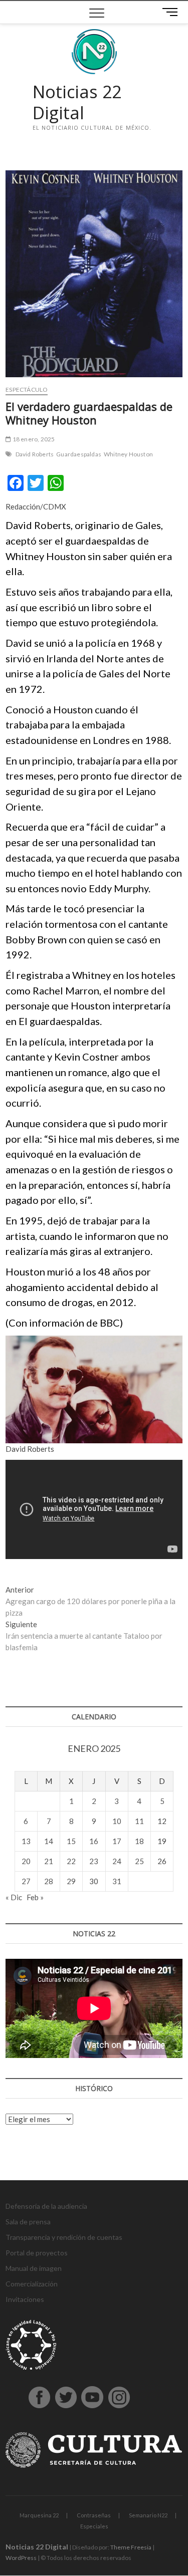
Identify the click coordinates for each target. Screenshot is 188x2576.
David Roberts (35, 454)
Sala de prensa (28, 2222)
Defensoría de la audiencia (46, 2206)
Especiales (94, 2526)
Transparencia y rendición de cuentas (64, 2237)
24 (117, 1861)
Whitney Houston (128, 454)
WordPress (21, 2558)
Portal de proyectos (37, 2253)
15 (71, 1841)
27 (26, 1881)
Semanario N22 (148, 2515)
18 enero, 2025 (33, 439)
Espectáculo (27, 390)
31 (117, 1881)
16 (94, 1841)
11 (139, 1821)
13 (26, 1841)
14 (49, 1841)
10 (117, 1821)
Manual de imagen (34, 2268)
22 (71, 1861)
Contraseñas (94, 2515)
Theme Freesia (131, 2547)
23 (94, 1861)
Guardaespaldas (79, 454)
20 (26, 1861)
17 (117, 1841)
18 (139, 1841)
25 (139, 1861)
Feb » (35, 1897)
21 (49, 1861)
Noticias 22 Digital (77, 102)
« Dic (14, 1897)
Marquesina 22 (39, 2515)
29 (71, 1881)
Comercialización (32, 2284)
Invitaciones (25, 2299)
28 (49, 1881)
